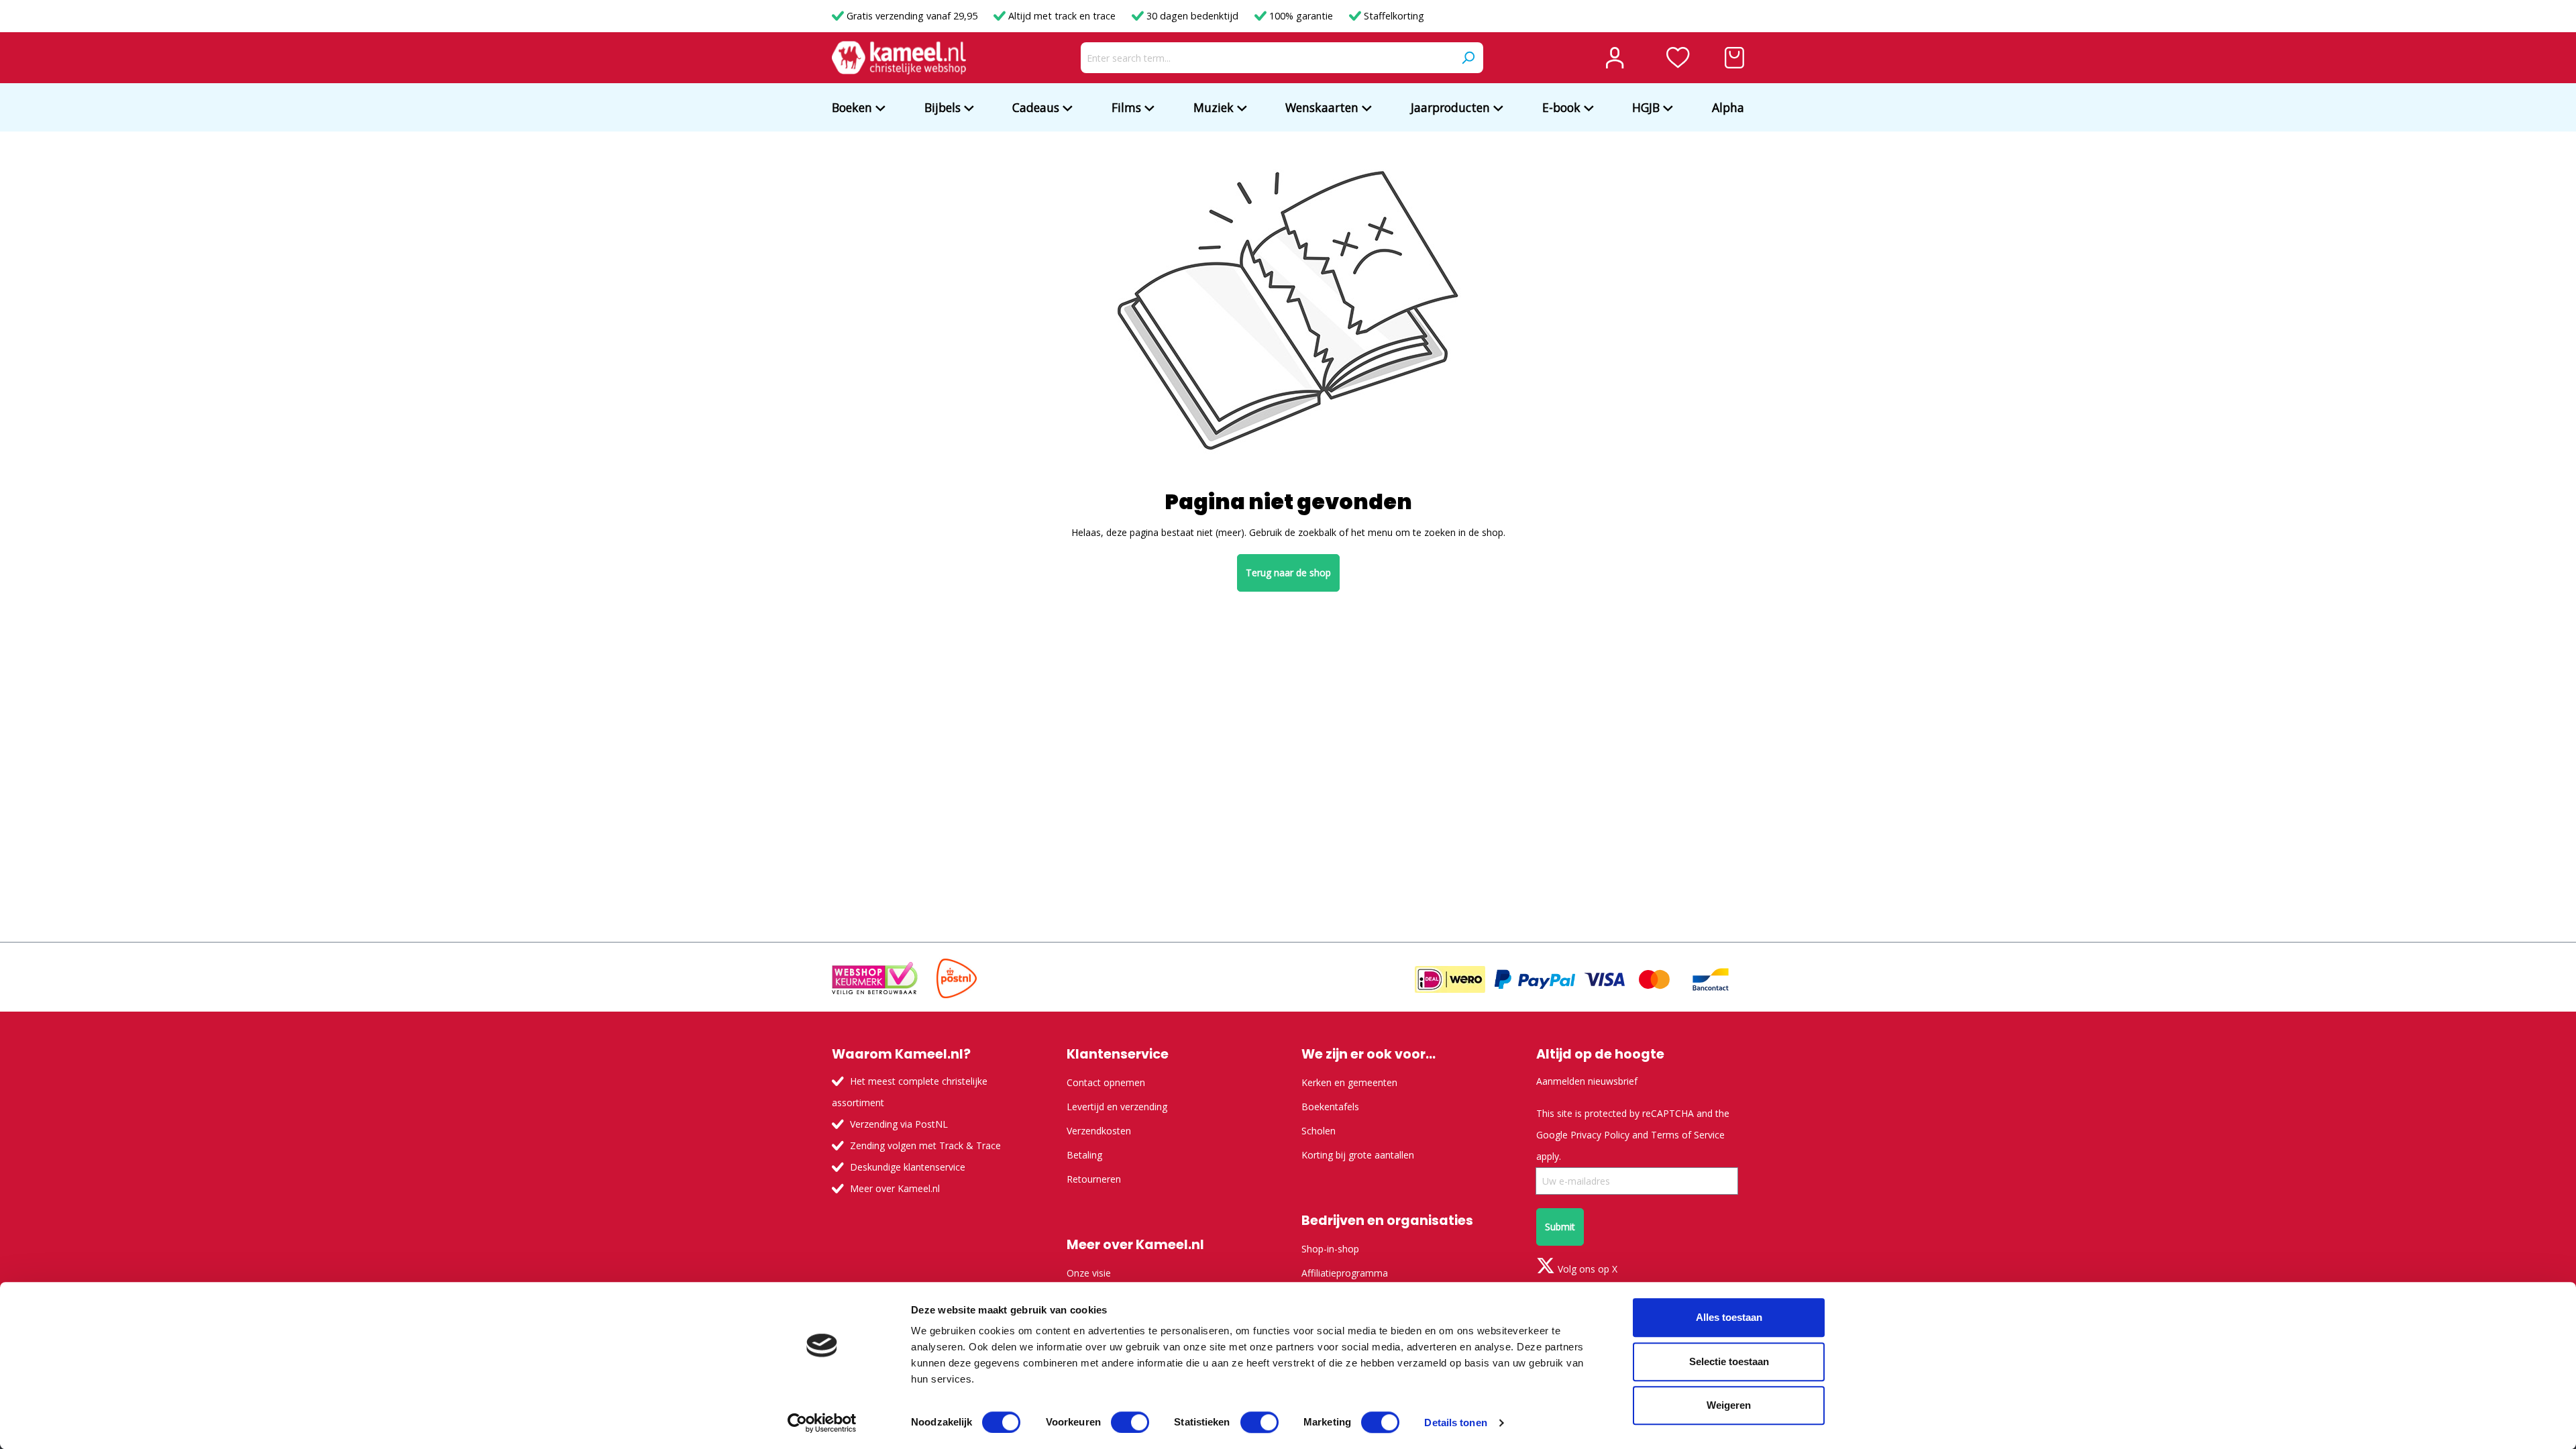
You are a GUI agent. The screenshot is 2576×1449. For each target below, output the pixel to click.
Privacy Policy (1600, 1135)
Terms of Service (1688, 1135)
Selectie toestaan (1729, 1361)
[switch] (1130, 1422)
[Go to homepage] (899, 58)
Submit (1560, 1227)
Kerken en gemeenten (1349, 1082)
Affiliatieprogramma (1345, 1273)
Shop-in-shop (1330, 1249)
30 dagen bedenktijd (1192, 16)
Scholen (1319, 1131)
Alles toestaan (1729, 1317)
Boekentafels (1330, 1107)
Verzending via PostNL (899, 1124)
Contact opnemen (1106, 1082)
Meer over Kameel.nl (895, 1188)
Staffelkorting (1393, 16)
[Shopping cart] (1734, 58)
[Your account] (1615, 58)
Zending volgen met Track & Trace (925, 1145)
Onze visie (1089, 1273)
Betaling (1084, 1155)
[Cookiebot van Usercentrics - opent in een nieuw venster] (822, 1423)
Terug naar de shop (1288, 573)
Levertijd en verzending (1117, 1107)
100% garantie (1301, 16)
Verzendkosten (1099, 1131)
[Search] (1468, 58)
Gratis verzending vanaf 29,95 (912, 16)
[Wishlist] (1678, 58)
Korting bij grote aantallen (1358, 1155)
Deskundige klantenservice (908, 1167)
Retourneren (1094, 1179)
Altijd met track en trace (1062, 16)
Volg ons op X (1586, 1269)
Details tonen (1455, 1423)
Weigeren (1729, 1405)
